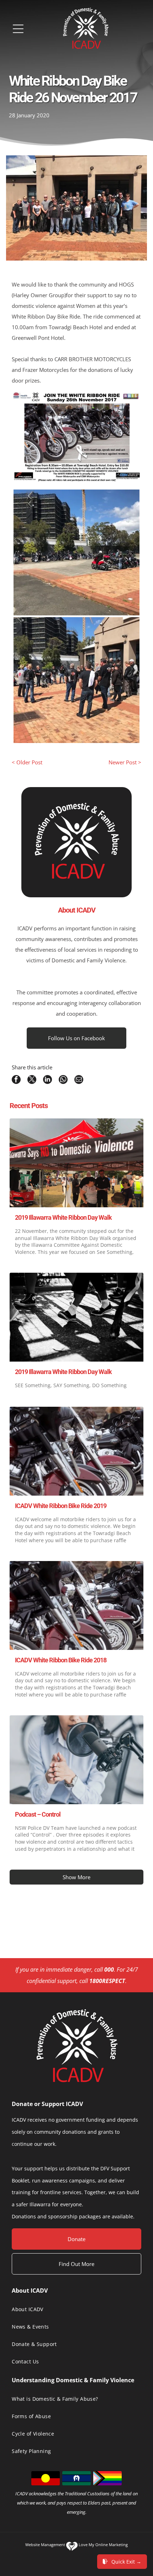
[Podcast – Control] (76, 1760)
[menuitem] (76, 2309)
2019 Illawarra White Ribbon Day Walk (63, 1217)
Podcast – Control (38, 1814)
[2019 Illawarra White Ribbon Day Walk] (76, 1163)
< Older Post (27, 762)
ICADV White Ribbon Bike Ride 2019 (61, 1506)
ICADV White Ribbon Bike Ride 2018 (61, 1660)
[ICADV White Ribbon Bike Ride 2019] (76, 1451)
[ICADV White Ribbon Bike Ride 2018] (76, 1605)
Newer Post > (125, 762)
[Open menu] (18, 29)
